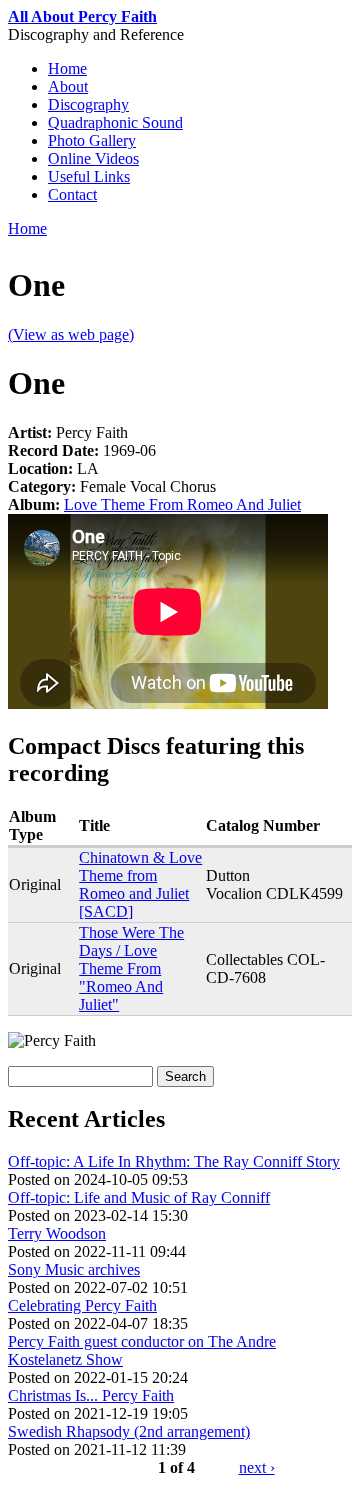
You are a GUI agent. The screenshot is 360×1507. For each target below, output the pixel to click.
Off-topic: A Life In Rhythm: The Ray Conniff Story (174, 1161)
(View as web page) (71, 334)
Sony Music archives (74, 1269)
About (68, 86)
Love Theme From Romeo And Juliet (182, 504)
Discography (88, 104)
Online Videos (93, 158)
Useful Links (89, 176)
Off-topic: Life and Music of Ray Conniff (139, 1197)
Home (67, 68)
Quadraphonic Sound (115, 122)
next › (257, 1467)
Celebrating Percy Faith (82, 1305)
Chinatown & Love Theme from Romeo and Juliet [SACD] (140, 884)
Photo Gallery (92, 140)
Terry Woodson (57, 1233)
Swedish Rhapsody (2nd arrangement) (129, 1431)
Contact (72, 194)
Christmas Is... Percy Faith (91, 1395)
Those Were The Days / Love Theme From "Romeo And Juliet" (131, 968)
